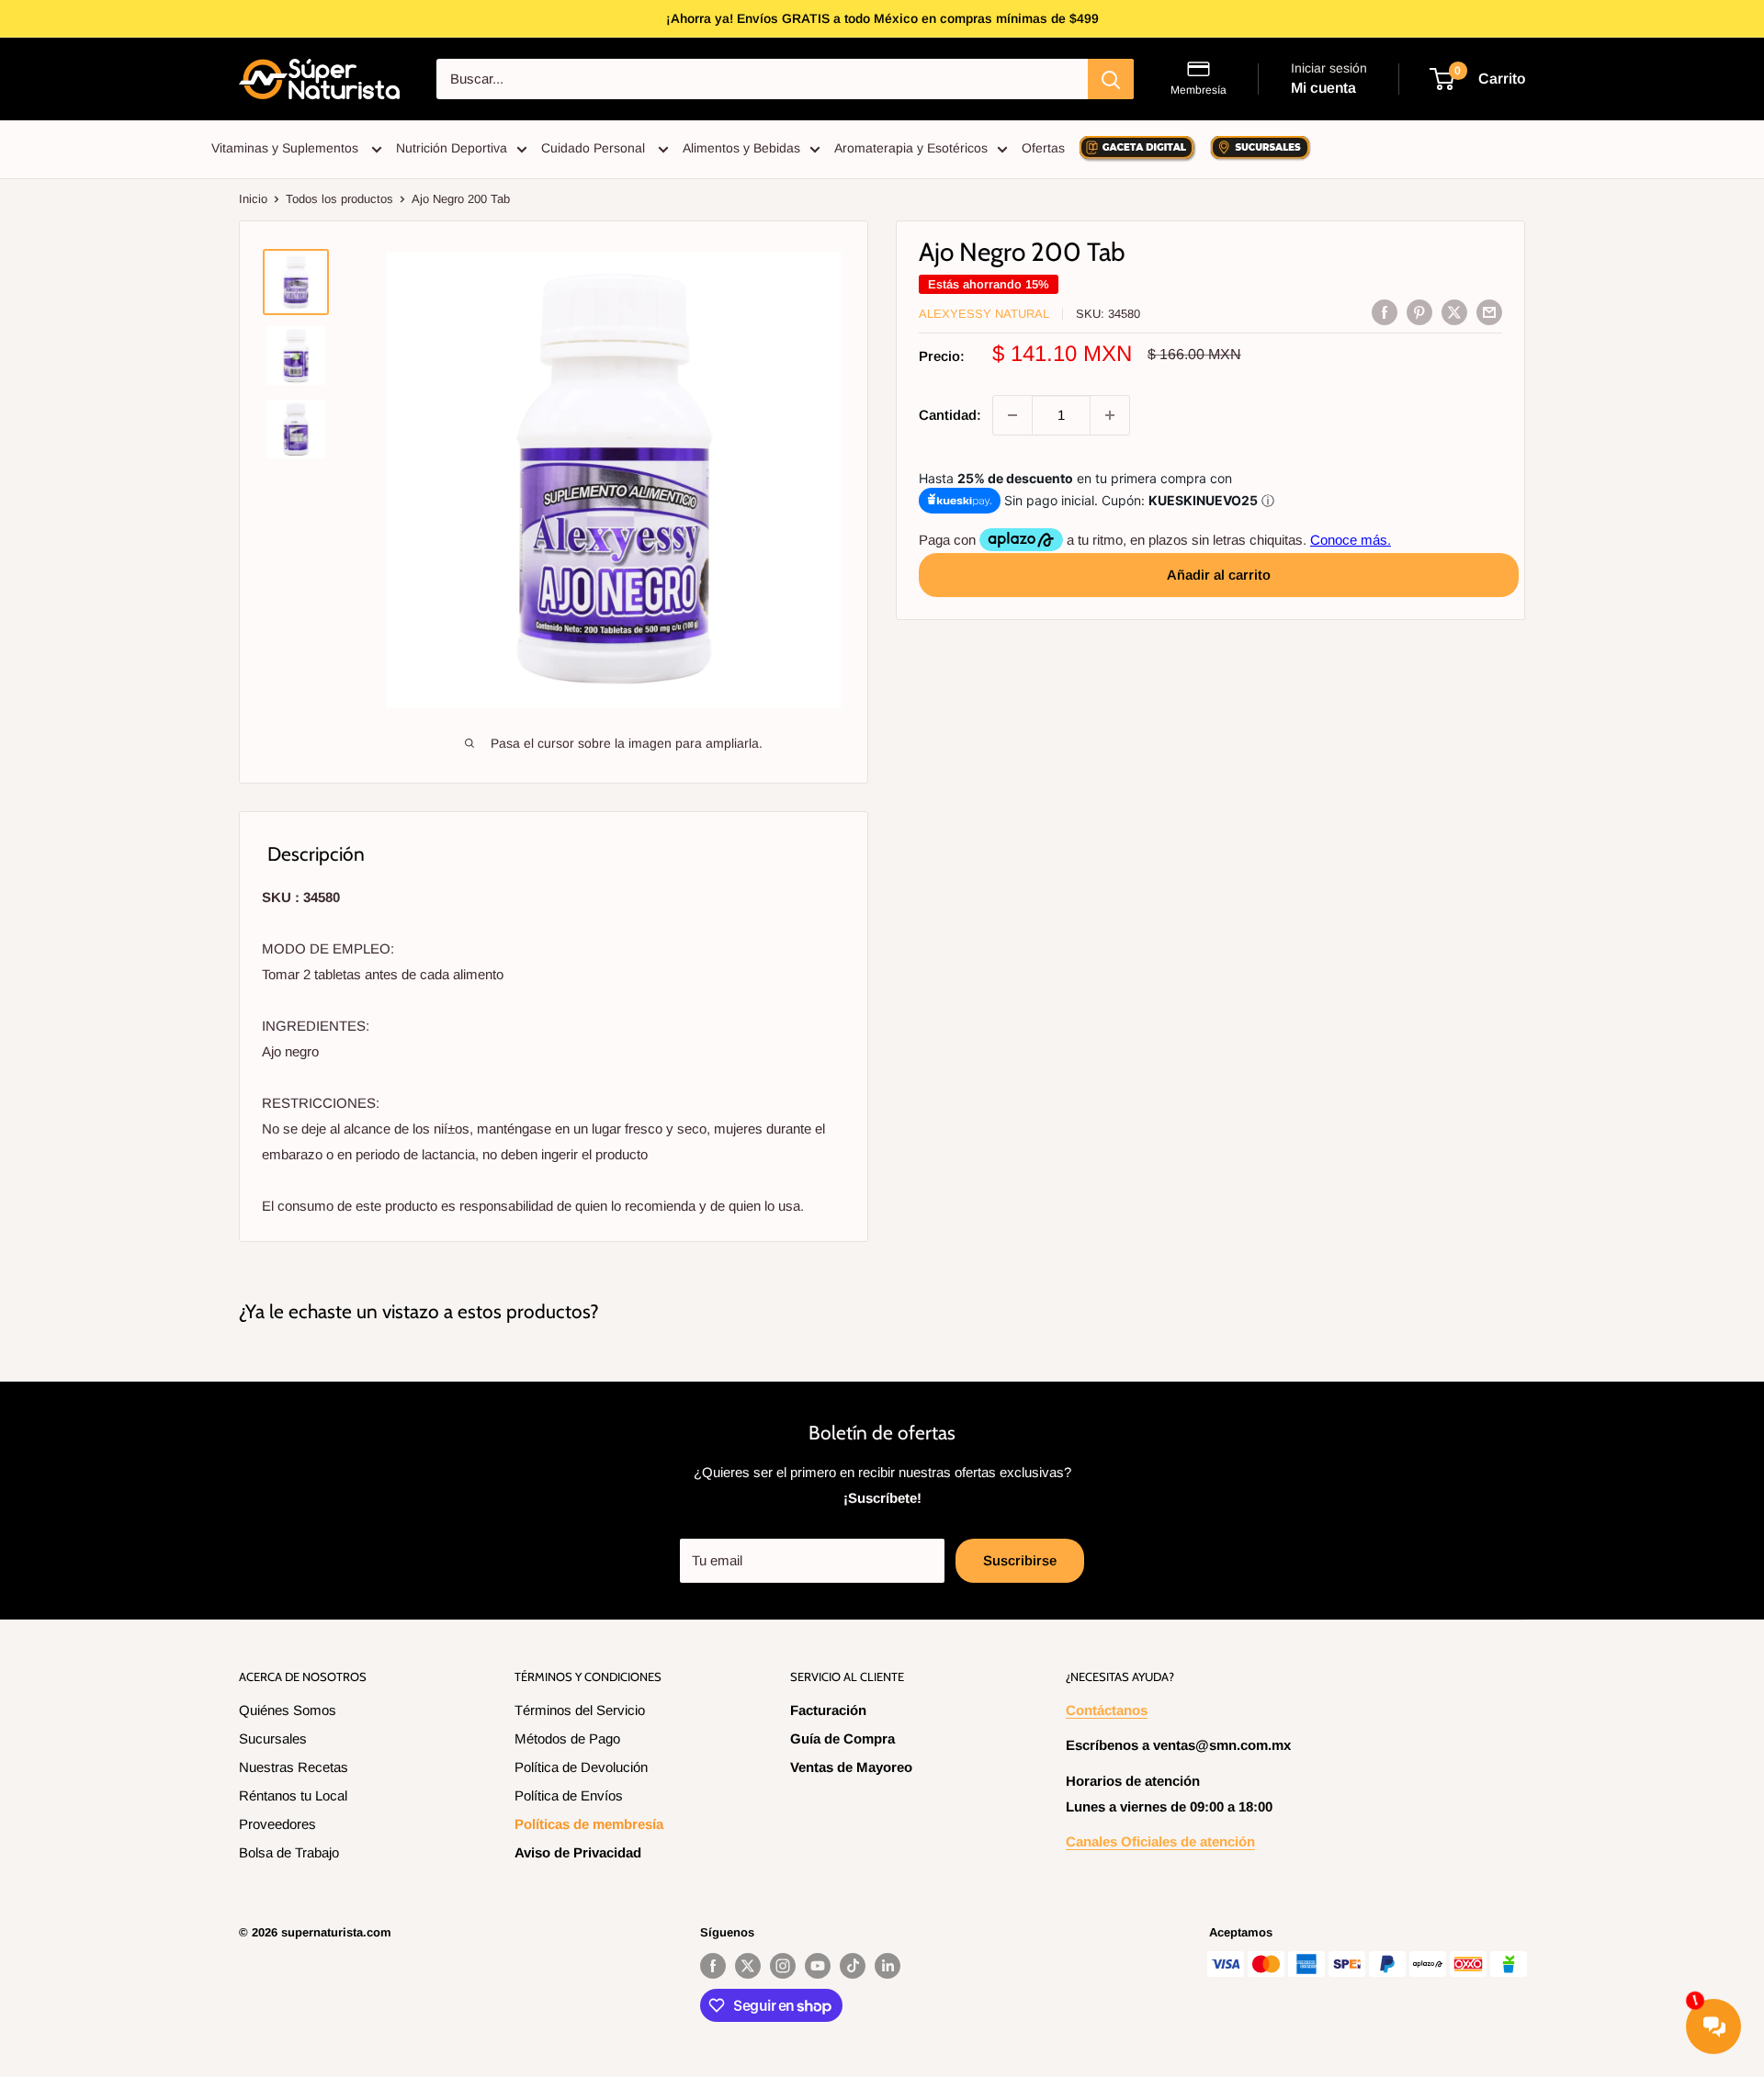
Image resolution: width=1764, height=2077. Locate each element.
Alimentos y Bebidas (741, 148)
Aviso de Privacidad (578, 1852)
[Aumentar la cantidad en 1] (1110, 415)
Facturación (828, 1710)
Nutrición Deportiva (452, 148)
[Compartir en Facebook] (1385, 312)
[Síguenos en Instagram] (783, 1966)
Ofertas (1043, 148)
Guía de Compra (842, 1738)
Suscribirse (1020, 1560)
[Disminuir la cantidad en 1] (1012, 415)
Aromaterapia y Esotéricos (911, 148)
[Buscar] (1111, 79)
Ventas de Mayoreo (851, 1767)
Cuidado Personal (595, 148)
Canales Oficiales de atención (1160, 1841)
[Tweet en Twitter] (1454, 312)
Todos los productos (339, 199)
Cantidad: (950, 415)
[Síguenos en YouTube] (818, 1966)
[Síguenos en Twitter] (748, 1966)
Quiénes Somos (288, 1710)
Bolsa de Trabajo (289, 1852)
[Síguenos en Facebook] (713, 1966)
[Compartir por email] (1489, 312)
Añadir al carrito (1219, 575)
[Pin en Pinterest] (1419, 312)
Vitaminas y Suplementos (287, 148)
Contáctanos (1107, 1710)
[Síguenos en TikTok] (853, 1966)
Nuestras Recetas (294, 1767)
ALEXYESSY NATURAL (984, 314)
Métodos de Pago (567, 1738)
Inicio (253, 199)
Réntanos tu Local (293, 1795)
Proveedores (277, 1824)
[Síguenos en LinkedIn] (888, 1966)
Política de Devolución (581, 1767)
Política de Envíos (569, 1795)
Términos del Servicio (580, 1710)
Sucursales (273, 1738)
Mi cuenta (1323, 88)
